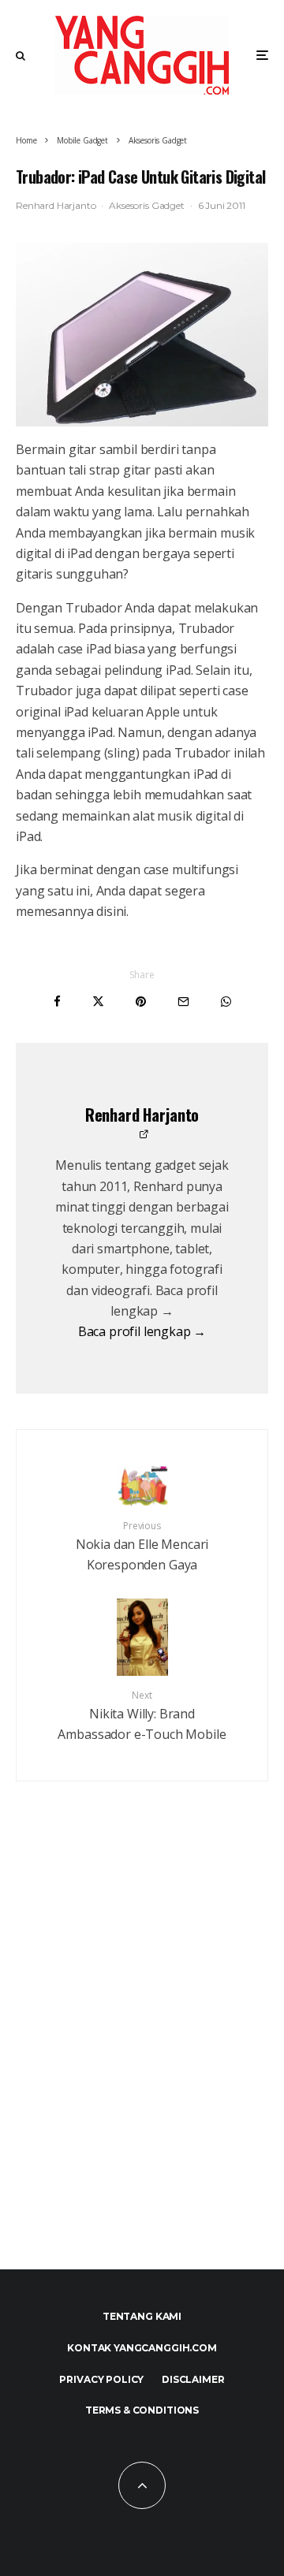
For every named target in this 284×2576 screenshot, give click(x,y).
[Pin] (141, 1001)
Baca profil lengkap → (142, 1331)
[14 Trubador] (142, 335)
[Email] (183, 1001)
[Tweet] (98, 1001)
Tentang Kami (142, 2316)
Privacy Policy (101, 2379)
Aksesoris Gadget (146, 205)
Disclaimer (193, 2379)
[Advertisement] (142, 2060)
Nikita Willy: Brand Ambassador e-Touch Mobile (142, 1716)
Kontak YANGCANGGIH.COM (142, 2348)
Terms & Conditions (142, 2410)
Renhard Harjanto (56, 205)
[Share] (57, 1001)
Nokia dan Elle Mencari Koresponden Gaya (142, 1546)
